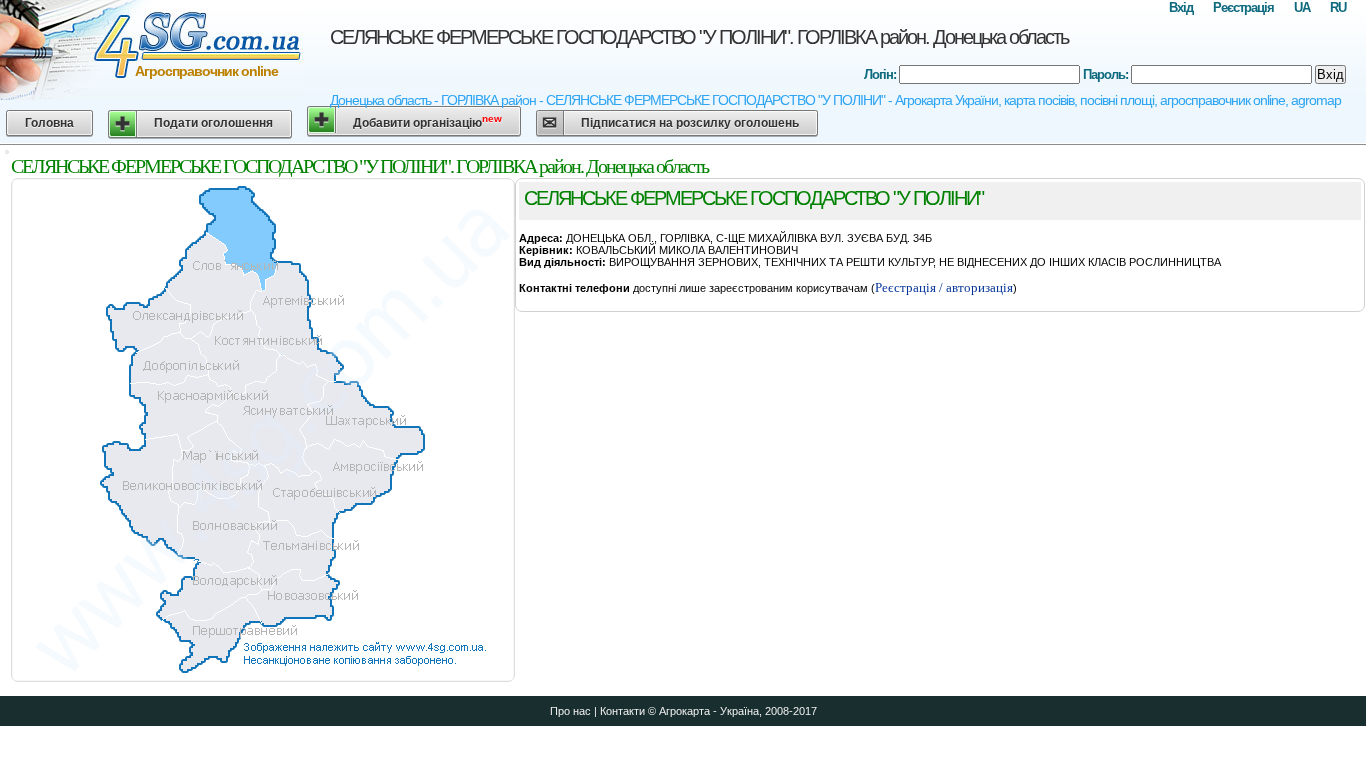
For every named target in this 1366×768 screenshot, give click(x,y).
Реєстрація (1243, 7)
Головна (49, 123)
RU (1338, 7)
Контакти (622, 711)
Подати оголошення (213, 123)
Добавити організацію (427, 121)
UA (1302, 7)
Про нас (570, 711)
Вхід (1181, 7)
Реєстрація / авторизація (944, 287)
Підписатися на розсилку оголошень (690, 123)
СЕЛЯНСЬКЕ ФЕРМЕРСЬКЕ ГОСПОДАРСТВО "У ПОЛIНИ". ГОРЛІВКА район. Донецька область (699, 37)
